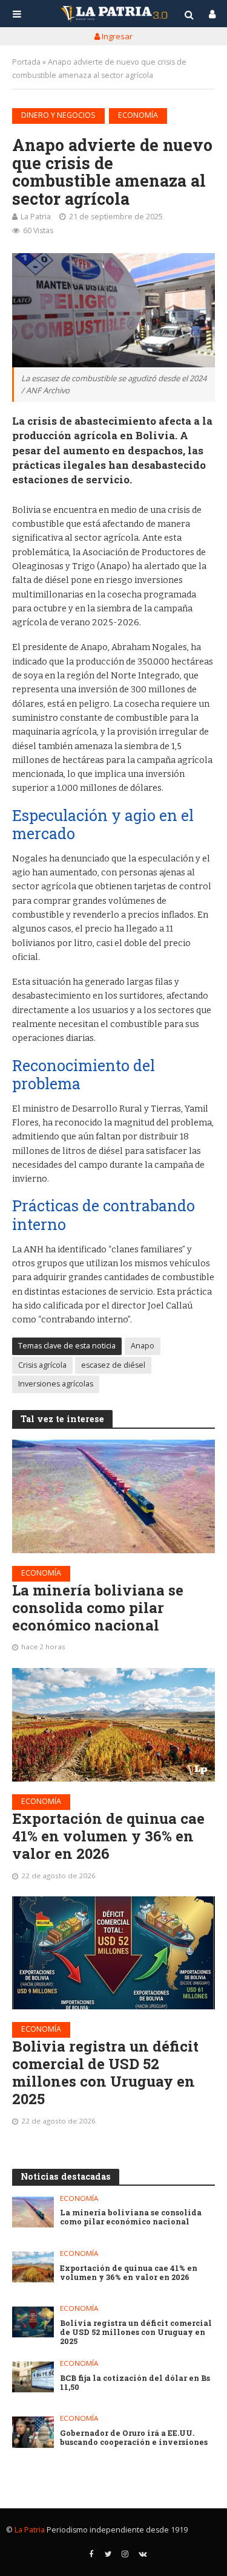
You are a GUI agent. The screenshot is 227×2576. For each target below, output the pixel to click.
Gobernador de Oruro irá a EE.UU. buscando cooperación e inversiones (134, 2438)
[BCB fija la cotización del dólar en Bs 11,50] (33, 2377)
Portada (26, 62)
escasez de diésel (113, 1365)
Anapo (143, 1346)
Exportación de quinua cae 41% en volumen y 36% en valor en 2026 (108, 1836)
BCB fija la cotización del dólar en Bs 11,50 (135, 2383)
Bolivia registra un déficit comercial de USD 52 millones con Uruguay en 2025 (105, 2072)
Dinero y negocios (58, 115)
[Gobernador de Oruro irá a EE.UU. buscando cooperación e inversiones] (33, 2432)
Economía (138, 115)
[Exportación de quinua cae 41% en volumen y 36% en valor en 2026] (113, 1725)
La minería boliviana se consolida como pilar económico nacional (98, 1608)
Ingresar (116, 36)
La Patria (36, 217)
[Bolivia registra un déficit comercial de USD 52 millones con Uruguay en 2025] (113, 1953)
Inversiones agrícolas (56, 1384)
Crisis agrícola (42, 1365)
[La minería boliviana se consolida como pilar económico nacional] (113, 1496)
